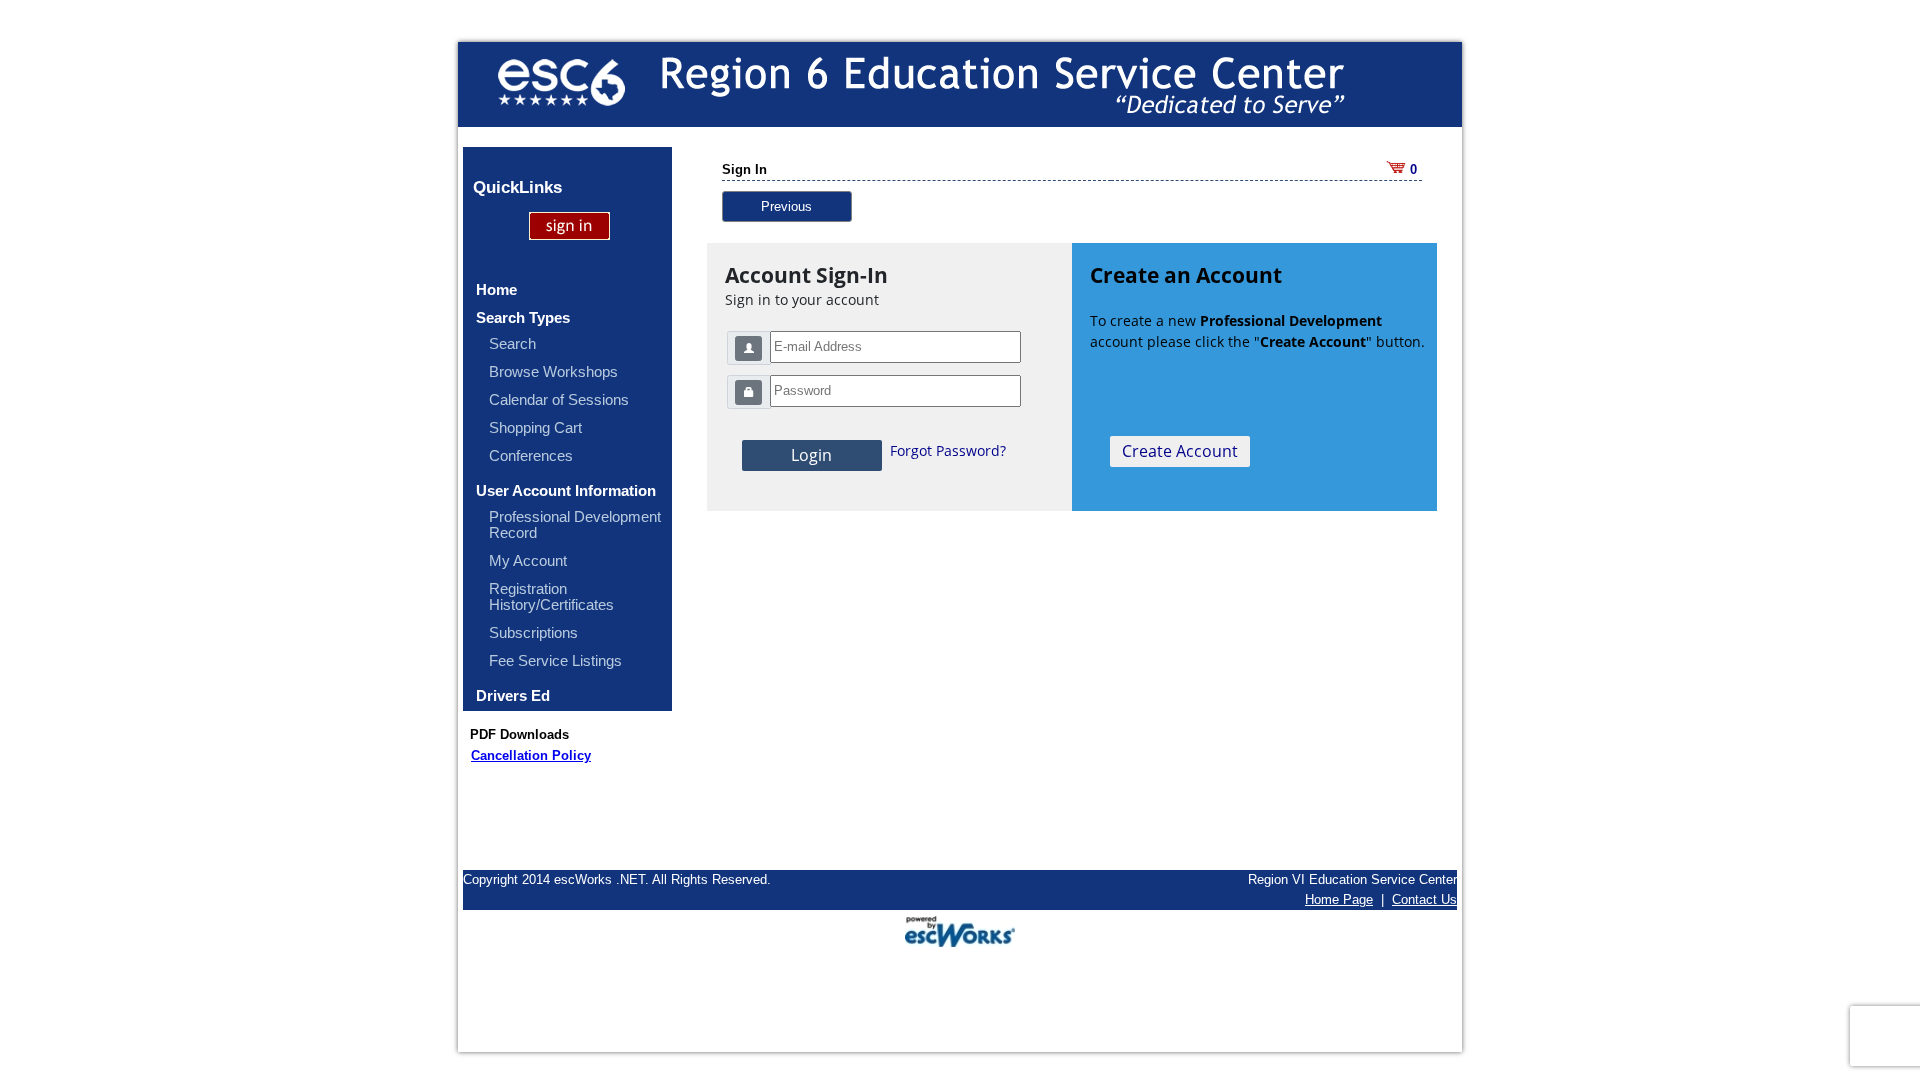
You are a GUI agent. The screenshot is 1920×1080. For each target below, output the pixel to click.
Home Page (1339, 899)
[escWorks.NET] (960, 929)
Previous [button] (786, 206)
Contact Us (1424, 899)
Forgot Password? (948, 450)
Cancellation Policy (531, 755)
